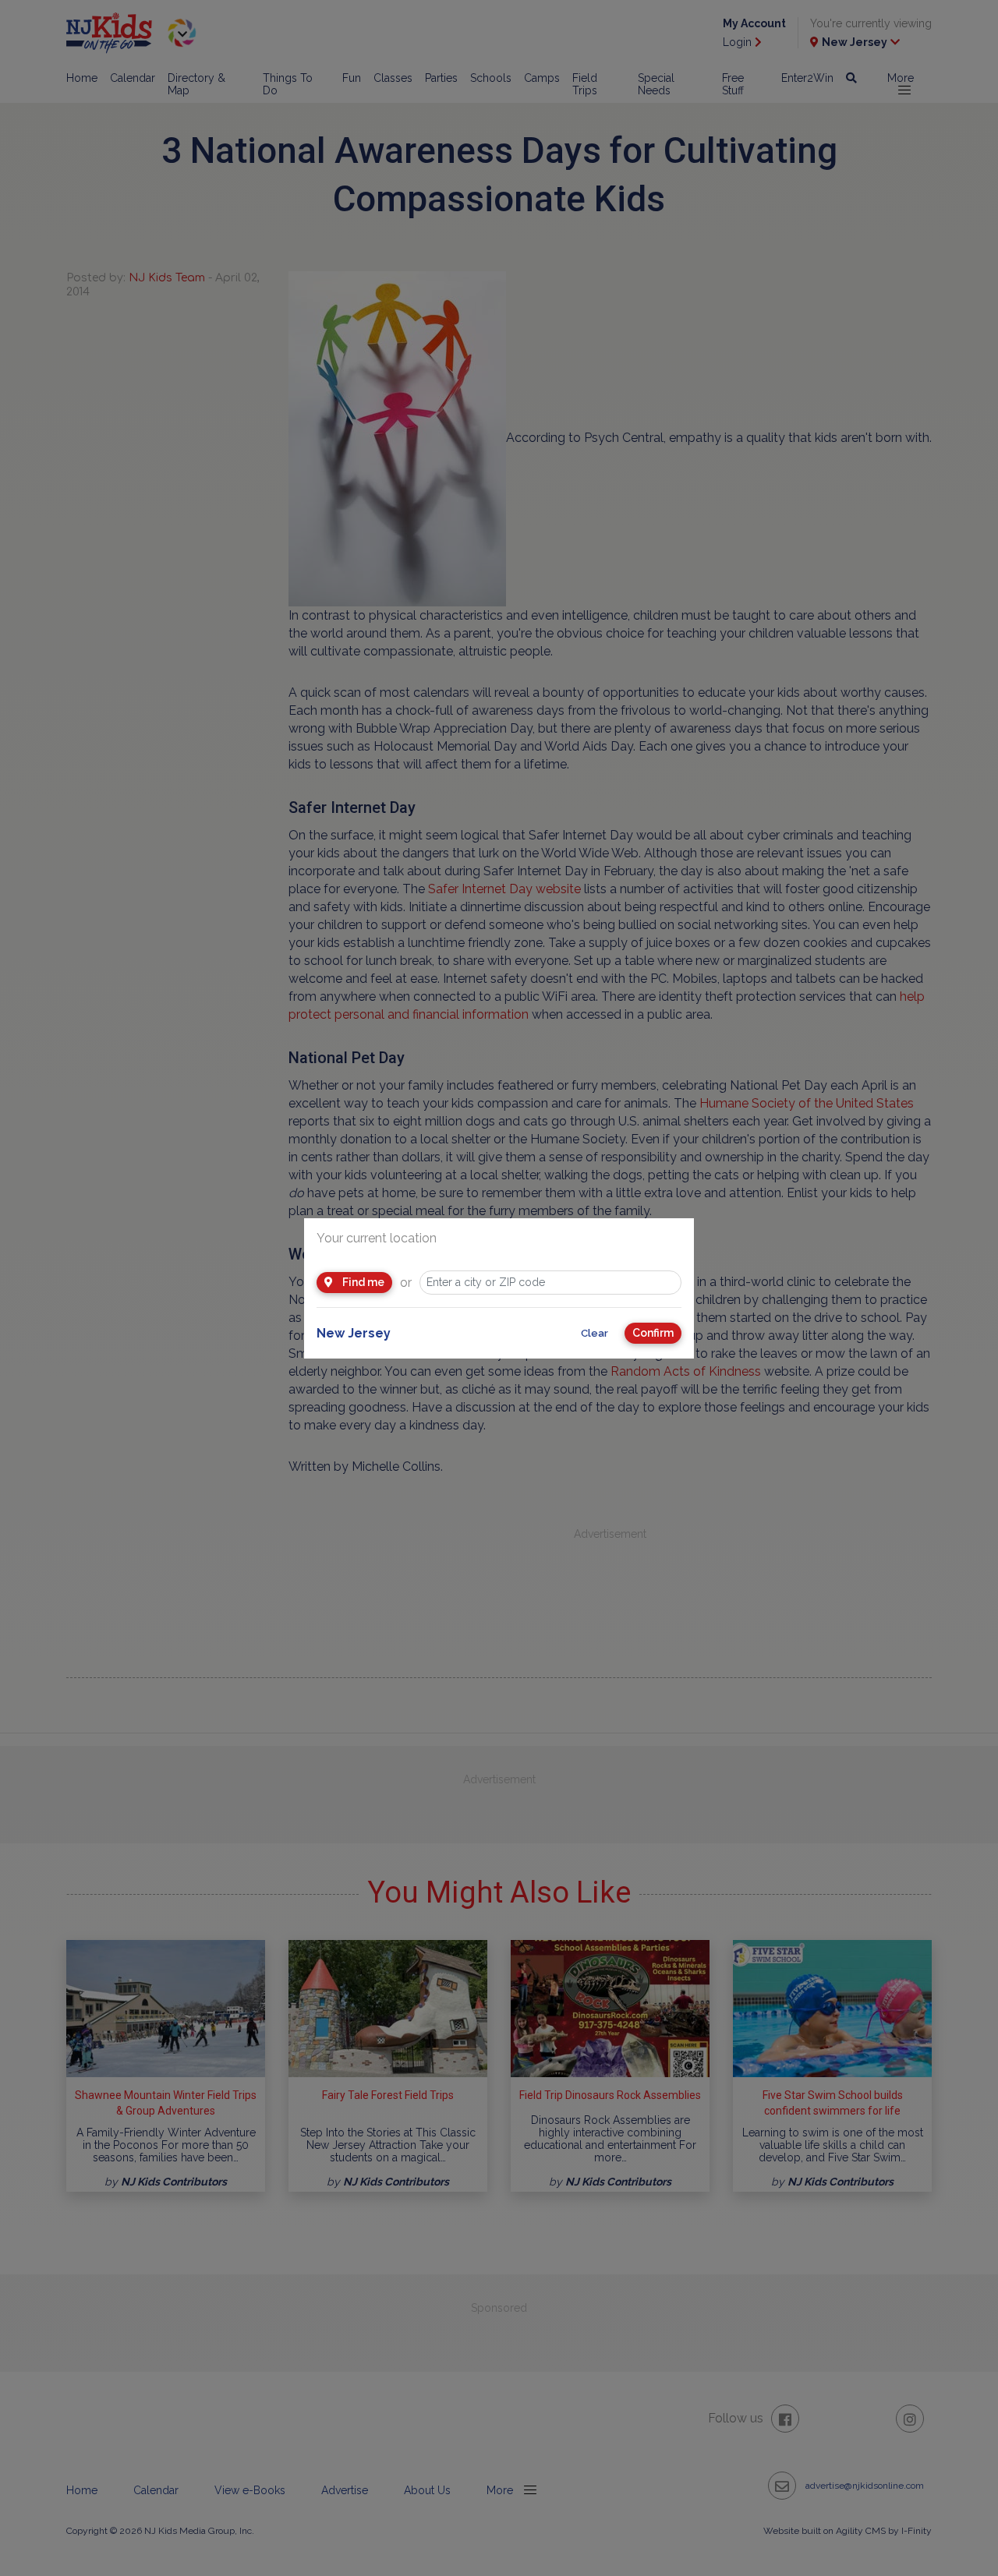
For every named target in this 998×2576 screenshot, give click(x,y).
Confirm (653, 1333)
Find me (362, 1282)
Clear (595, 1333)
